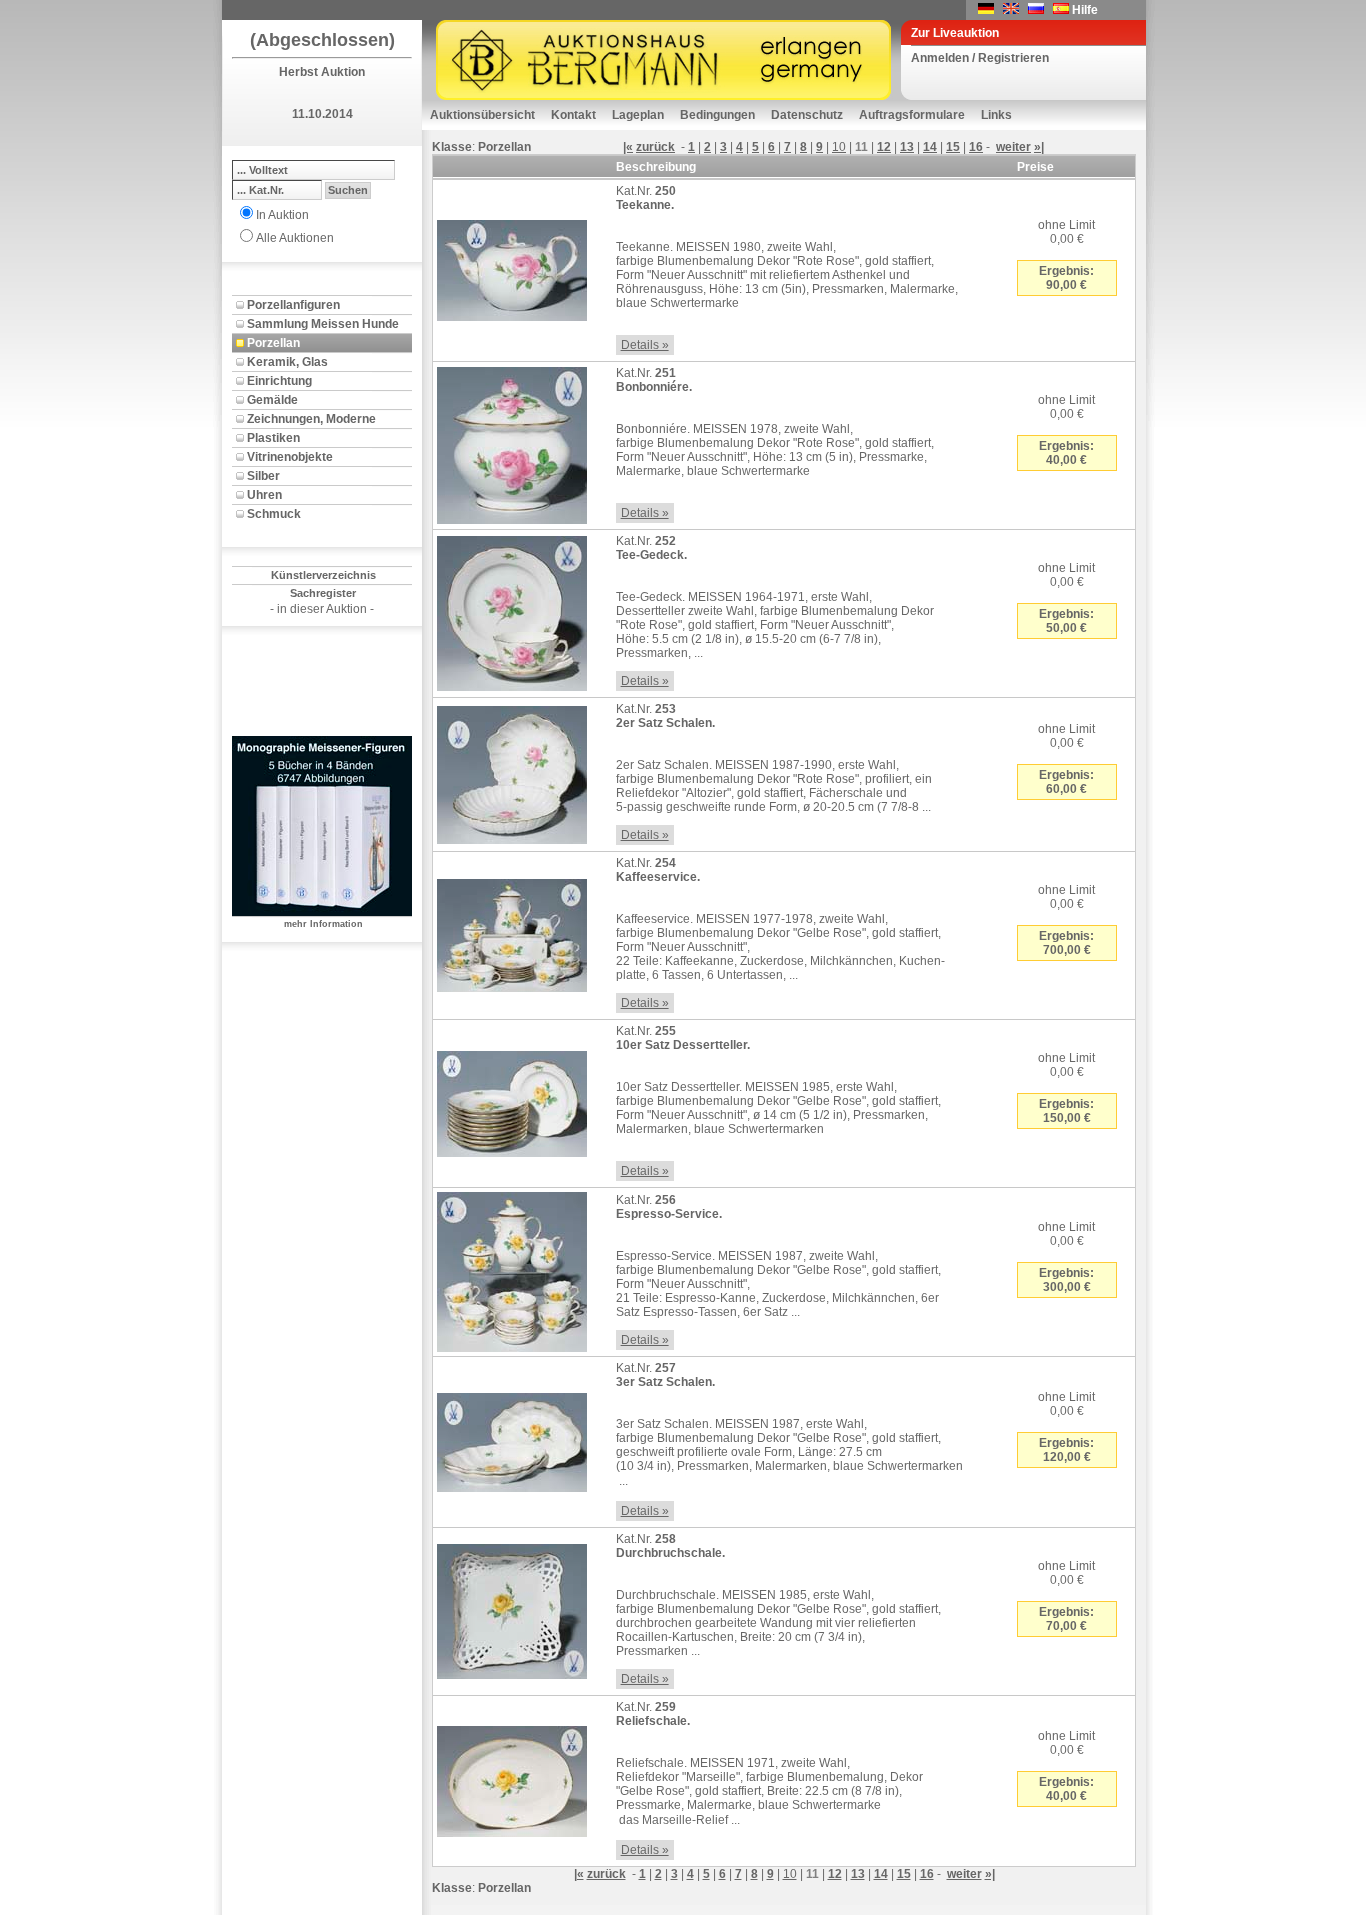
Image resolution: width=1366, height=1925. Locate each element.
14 (930, 147)
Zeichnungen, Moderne (311, 419)
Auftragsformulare (912, 115)
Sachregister (323, 593)
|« (628, 147)
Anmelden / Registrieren (980, 58)
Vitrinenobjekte (290, 457)
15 (953, 147)
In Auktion (282, 215)
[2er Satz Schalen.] (512, 771)
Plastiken (273, 438)
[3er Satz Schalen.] (512, 1438)
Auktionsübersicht (482, 115)
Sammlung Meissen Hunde (323, 324)
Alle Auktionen (295, 238)
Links (996, 115)
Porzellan (273, 343)
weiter (1013, 147)
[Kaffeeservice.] (512, 932)
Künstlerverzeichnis (323, 575)
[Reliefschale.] (512, 1777)
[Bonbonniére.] (512, 442)
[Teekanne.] (512, 267)
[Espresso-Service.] (512, 1268)
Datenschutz (807, 115)
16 (976, 147)
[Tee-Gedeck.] (512, 610)
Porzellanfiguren (293, 305)
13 (907, 147)
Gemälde (272, 400)
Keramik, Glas (287, 362)
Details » (645, 345)
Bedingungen (717, 115)
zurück (655, 147)
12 (884, 147)
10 (839, 147)
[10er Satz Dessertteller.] (512, 1100)
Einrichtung (279, 381)
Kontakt (573, 115)
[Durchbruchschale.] (512, 1608)
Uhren (264, 495)
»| (1039, 147)
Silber (263, 476)
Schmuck (274, 514)
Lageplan (638, 115)
